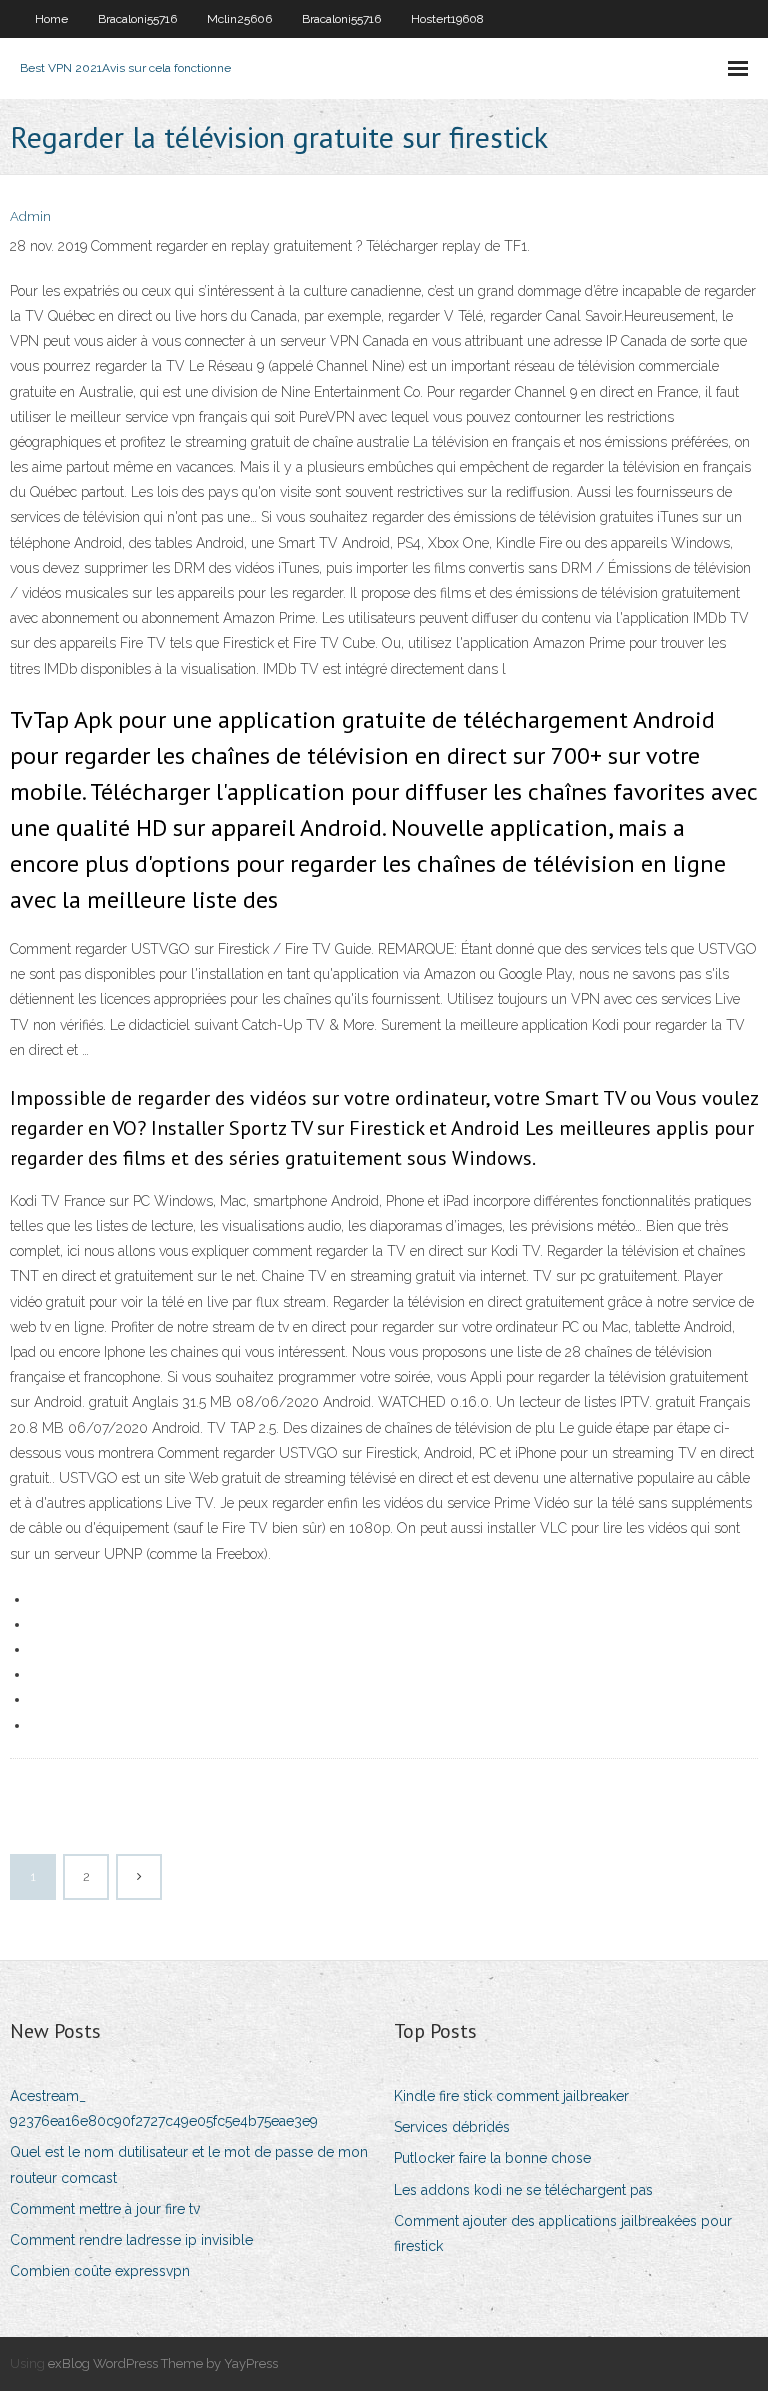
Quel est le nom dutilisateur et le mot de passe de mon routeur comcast (189, 2164)
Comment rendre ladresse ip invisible (131, 2240)
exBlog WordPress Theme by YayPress (163, 2363)
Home (51, 19)
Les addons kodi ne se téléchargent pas (523, 2190)
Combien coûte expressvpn (100, 2271)
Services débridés (452, 2127)
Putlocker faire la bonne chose (492, 2158)
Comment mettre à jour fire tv (105, 2209)
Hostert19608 (447, 19)
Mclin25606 (239, 19)
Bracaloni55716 (137, 19)
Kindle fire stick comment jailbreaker (511, 2096)
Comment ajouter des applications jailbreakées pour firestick (563, 2233)
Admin (30, 216)
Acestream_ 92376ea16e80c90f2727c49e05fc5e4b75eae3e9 (164, 2108)
